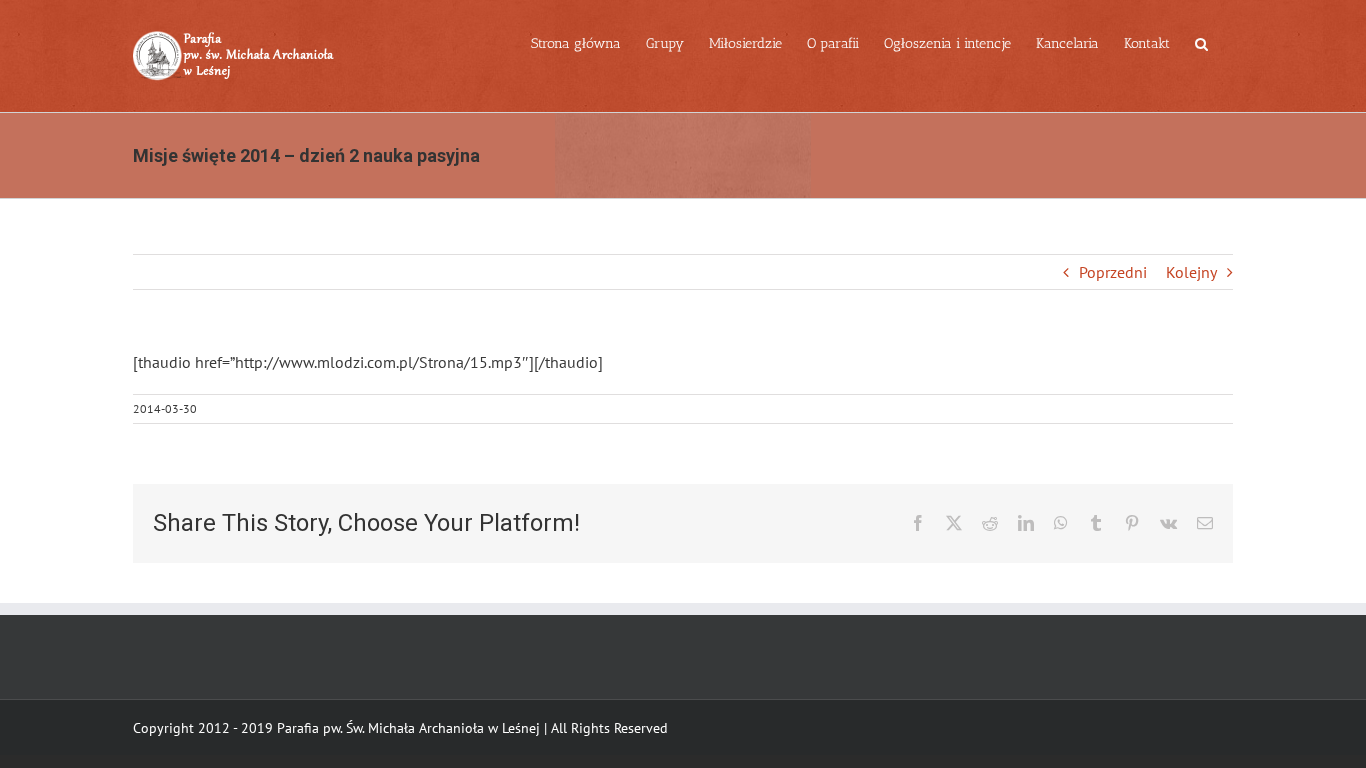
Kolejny (1191, 272)
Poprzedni (1113, 272)
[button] (1201, 42)
